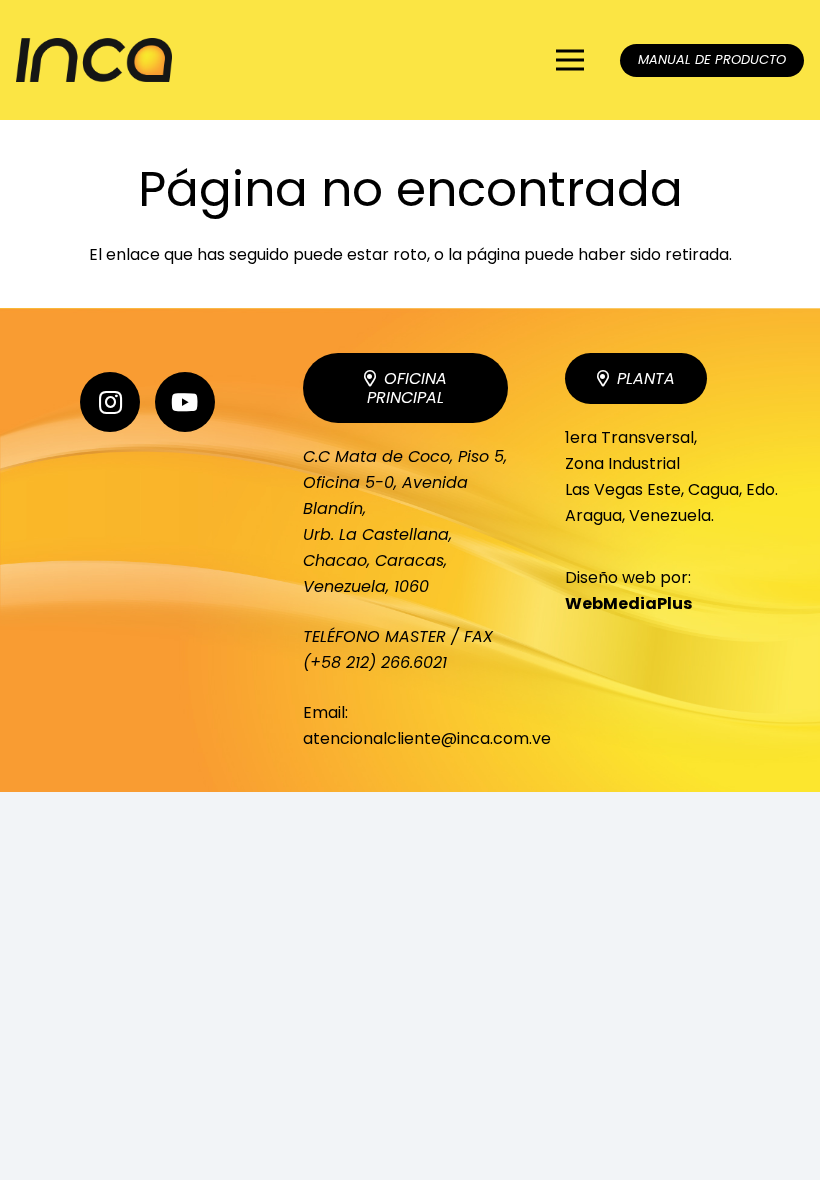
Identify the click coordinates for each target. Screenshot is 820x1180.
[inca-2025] (94, 60)
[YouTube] (185, 402)
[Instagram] (110, 402)
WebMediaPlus (628, 603)
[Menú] (571, 60)
